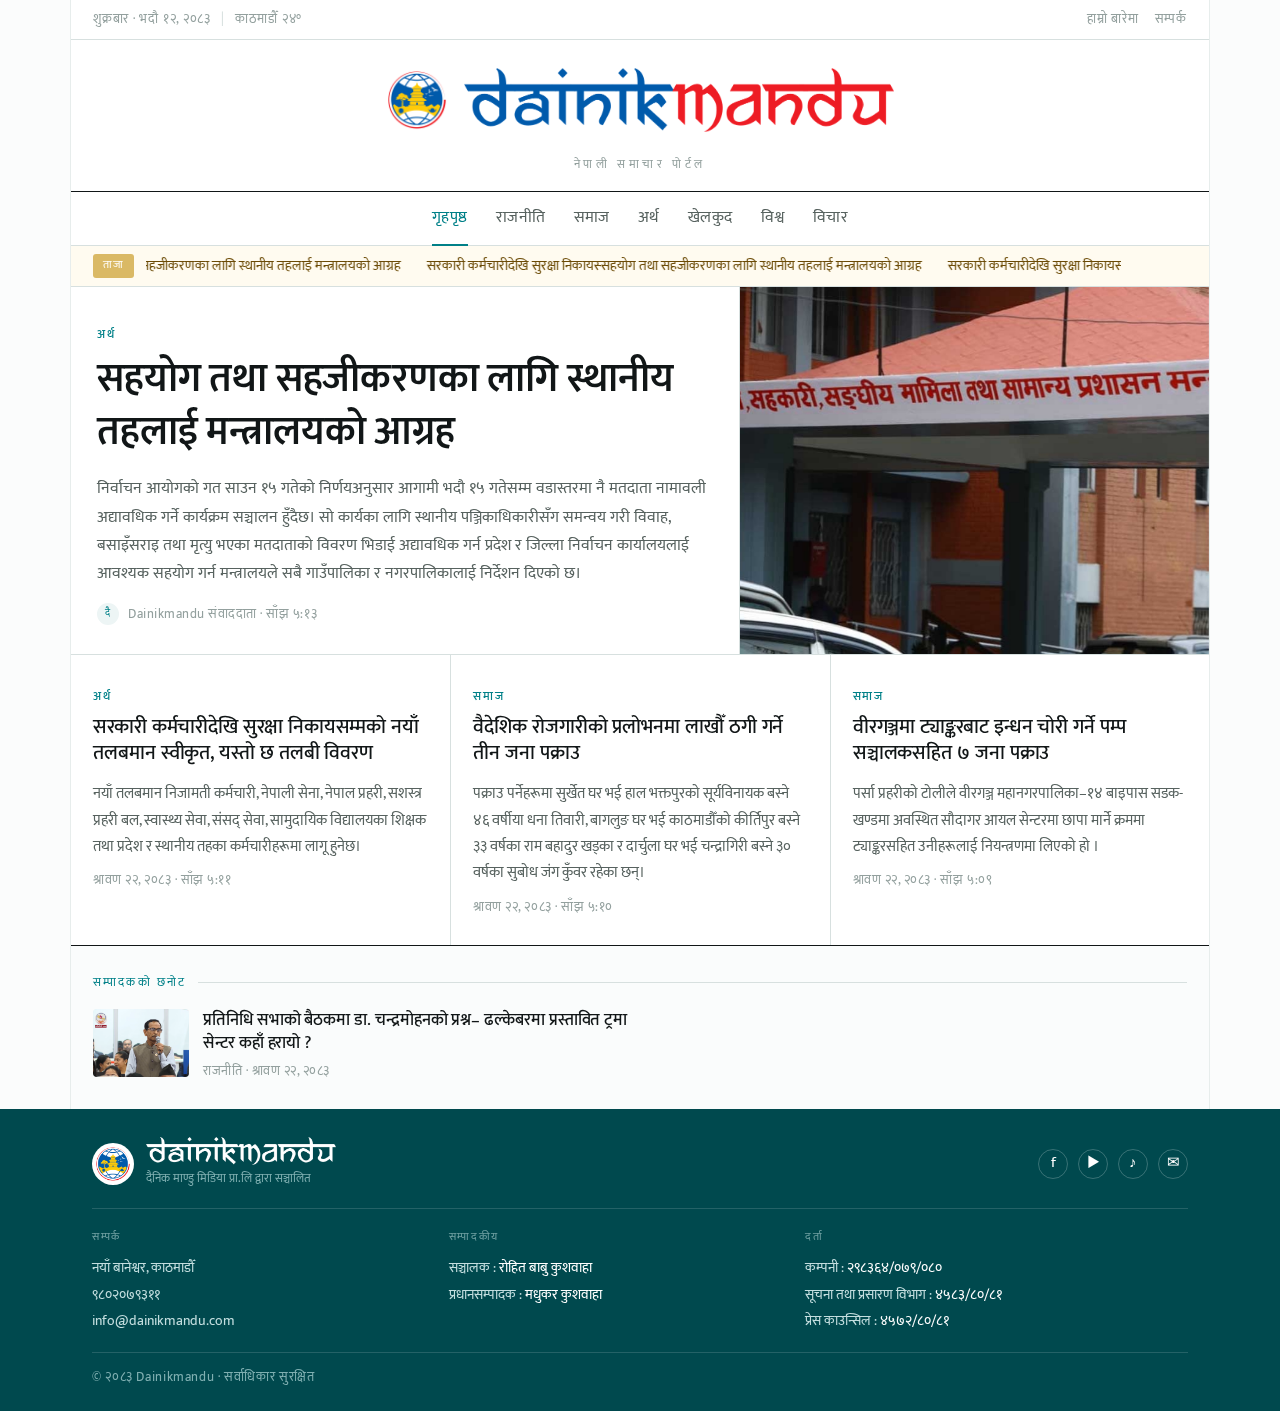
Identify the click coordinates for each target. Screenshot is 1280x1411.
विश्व (773, 217)
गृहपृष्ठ (450, 217)
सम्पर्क (1171, 19)
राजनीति (521, 217)
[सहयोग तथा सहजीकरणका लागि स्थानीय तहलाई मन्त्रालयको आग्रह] (974, 470)
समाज (592, 217)
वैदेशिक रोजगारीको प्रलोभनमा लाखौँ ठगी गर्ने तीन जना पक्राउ (628, 740)
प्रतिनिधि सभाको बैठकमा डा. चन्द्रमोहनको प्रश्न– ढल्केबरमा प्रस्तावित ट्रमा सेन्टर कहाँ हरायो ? (415, 1031)
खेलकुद (710, 217)
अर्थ (649, 217)
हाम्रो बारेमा (1113, 19)
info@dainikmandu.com (163, 1321)
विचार (830, 217)
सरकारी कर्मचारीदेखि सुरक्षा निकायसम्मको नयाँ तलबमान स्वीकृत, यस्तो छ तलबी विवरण (256, 740)
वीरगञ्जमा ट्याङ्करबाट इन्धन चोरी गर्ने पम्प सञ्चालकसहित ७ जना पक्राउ (989, 740)
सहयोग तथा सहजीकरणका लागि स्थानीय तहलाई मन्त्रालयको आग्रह (237, 266)
